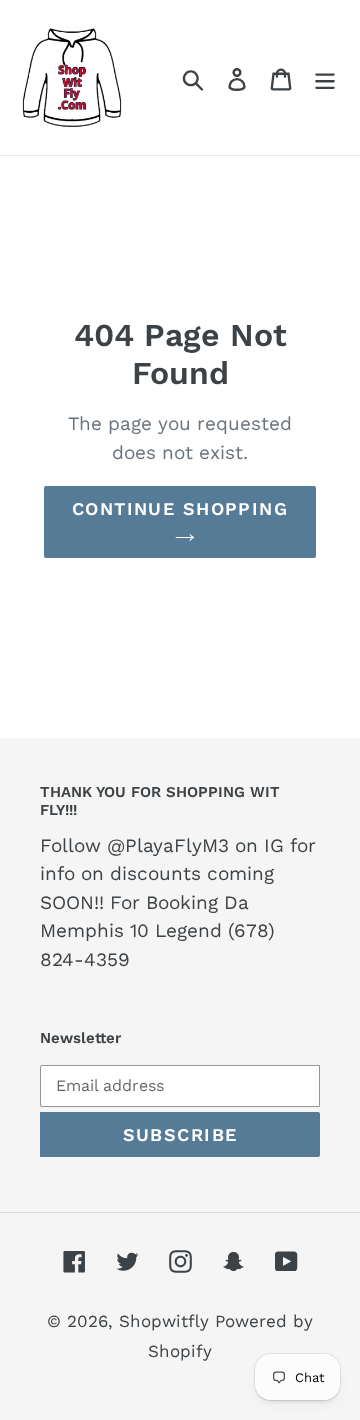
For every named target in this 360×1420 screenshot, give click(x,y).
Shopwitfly (167, 1321)
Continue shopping (180, 508)
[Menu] (325, 77)
